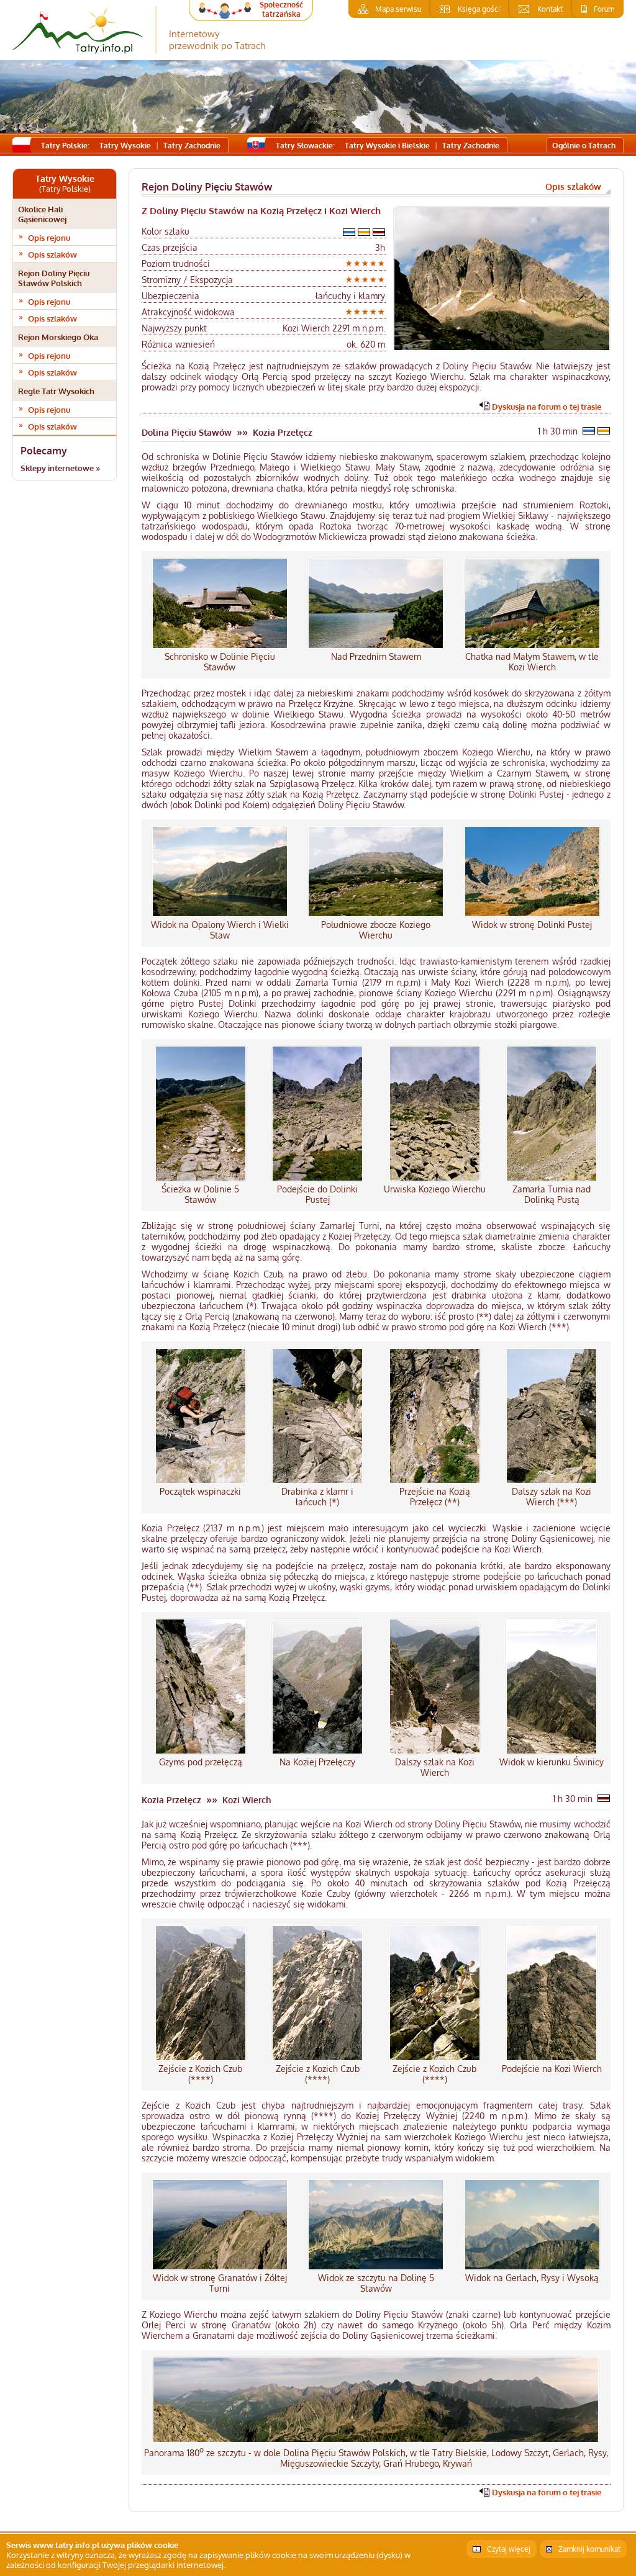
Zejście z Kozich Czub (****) (200, 2074)
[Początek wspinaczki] (201, 1481)
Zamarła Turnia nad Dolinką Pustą (552, 1194)
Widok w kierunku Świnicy (552, 1762)
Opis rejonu (49, 238)
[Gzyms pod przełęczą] (201, 1751)
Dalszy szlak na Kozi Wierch (435, 1767)
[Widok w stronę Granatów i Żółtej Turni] (220, 2267)
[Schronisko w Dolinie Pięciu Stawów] (220, 646)
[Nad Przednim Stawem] (376, 646)
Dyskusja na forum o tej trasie (547, 407)
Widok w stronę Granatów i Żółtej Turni (220, 2283)
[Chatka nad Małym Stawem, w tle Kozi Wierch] (532, 646)
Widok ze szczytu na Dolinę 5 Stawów (376, 2283)
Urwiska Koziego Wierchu (435, 1189)
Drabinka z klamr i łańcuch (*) (317, 1497)
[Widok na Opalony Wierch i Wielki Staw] (220, 914)
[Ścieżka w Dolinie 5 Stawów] (201, 1178)
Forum (604, 9)
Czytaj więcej (509, 2549)
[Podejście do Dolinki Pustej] (317, 1178)
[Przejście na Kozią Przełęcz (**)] (435, 1481)
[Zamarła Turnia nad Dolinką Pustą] (552, 1178)
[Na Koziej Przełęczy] (317, 1751)
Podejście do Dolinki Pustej (317, 1194)
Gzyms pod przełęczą (201, 1762)
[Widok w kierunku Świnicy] (552, 1751)
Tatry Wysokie (125, 146)
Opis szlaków (52, 254)
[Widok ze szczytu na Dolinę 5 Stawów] (376, 2267)
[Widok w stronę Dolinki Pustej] (532, 914)
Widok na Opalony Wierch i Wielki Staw (220, 930)
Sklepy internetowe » (60, 468)
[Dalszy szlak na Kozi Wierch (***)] (552, 1481)
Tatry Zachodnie (192, 146)
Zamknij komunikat (589, 2549)
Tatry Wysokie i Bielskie (387, 146)
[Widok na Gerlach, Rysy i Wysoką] (532, 2267)
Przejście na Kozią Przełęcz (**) (435, 1497)
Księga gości (479, 9)
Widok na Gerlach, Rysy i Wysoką (532, 2278)
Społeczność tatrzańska (281, 9)
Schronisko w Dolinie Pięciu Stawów (220, 662)
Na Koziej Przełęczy (317, 1762)
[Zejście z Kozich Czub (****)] (201, 2058)
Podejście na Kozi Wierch (552, 2069)
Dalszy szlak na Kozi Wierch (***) (552, 1497)
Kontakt (550, 9)
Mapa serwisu (398, 9)
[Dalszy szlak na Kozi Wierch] (435, 1751)
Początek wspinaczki (200, 1491)
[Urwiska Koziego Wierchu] (435, 1178)
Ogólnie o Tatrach (584, 146)
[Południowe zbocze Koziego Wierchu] (376, 914)
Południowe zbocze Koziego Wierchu (376, 930)
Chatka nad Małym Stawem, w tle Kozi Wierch (532, 662)
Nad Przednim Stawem (376, 656)
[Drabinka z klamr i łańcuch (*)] (317, 1481)
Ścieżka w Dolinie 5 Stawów (200, 1194)
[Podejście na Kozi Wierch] (552, 2058)
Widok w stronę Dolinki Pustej (532, 925)
